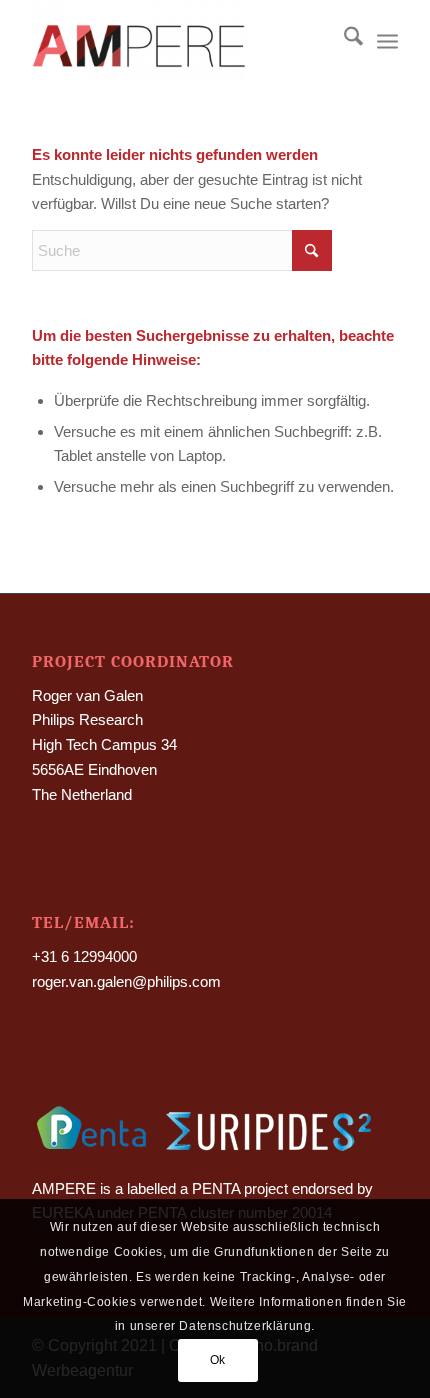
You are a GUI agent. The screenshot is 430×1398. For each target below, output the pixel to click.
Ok (218, 1360)
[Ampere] (178, 40)
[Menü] (387, 40)
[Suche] (343, 40)
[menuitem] (343, 40)
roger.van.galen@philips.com (126, 981)
